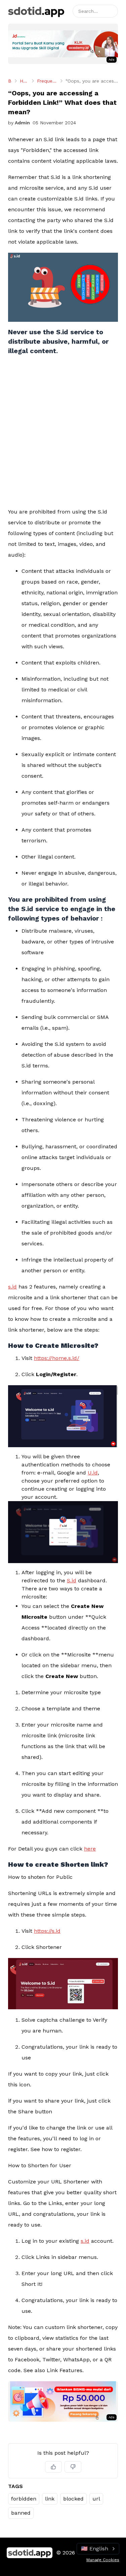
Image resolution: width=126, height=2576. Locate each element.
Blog (10, 81)
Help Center (24, 81)
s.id (12, 1287)
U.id (93, 1473)
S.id (72, 1580)
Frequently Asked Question (47, 81)
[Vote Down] (73, 2467)
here (90, 1849)
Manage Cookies (103, 2560)
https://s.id (47, 1931)
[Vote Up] (53, 2467)
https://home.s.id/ (57, 1358)
